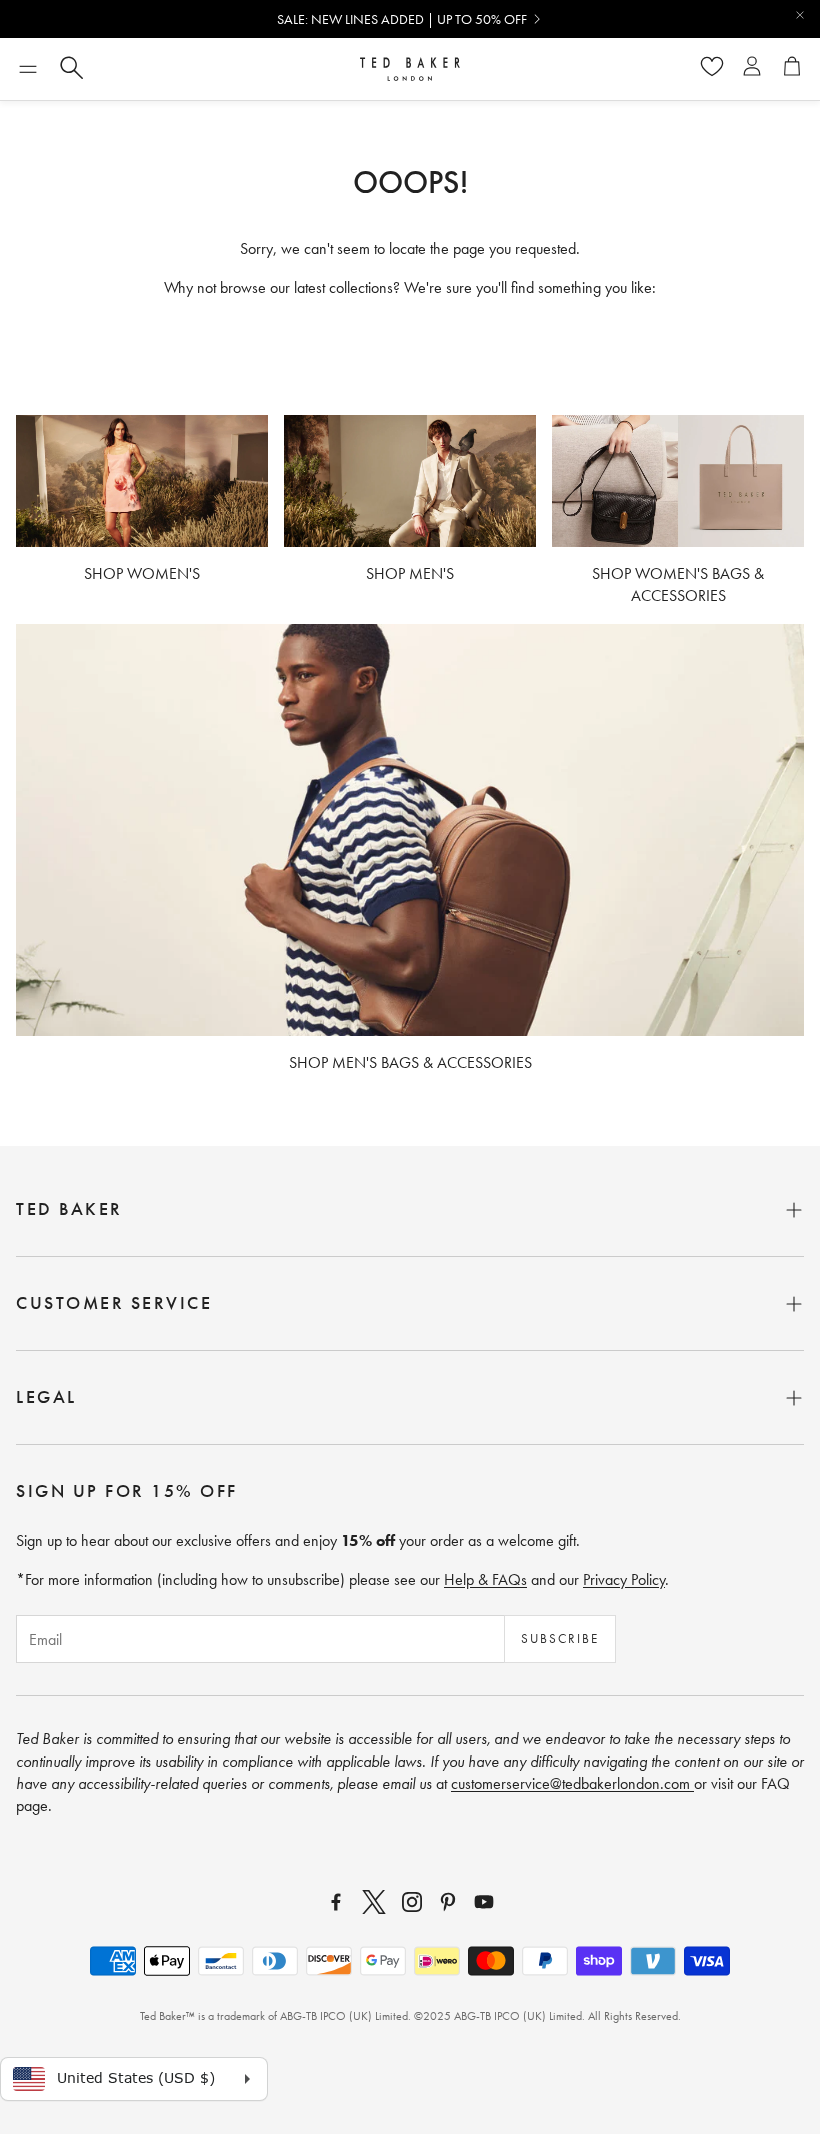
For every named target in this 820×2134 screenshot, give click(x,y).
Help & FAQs (485, 1579)
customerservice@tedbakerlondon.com (572, 1783)
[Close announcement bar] (800, 15)
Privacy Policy (624, 1579)
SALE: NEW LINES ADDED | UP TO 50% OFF (402, 19)
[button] (28, 69)
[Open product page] (142, 481)
